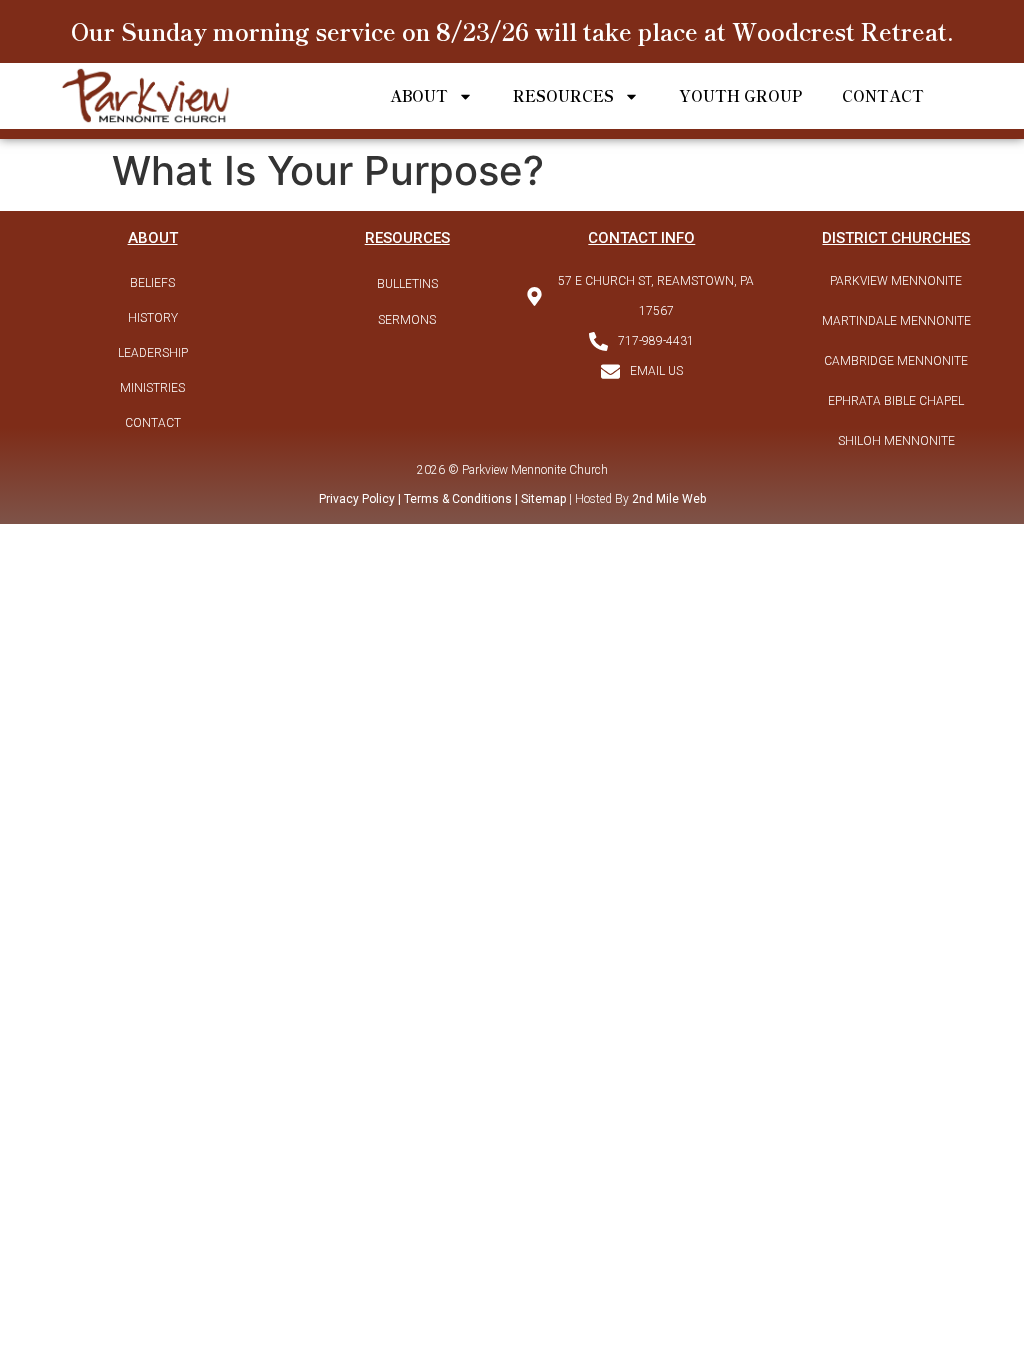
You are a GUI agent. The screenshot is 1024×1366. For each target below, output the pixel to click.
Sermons (407, 320)
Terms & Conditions (458, 499)
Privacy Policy (357, 499)
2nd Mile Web (669, 499)
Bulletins (407, 284)
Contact (883, 95)
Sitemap (542, 499)
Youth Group (740, 95)
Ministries (152, 388)
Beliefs (152, 283)
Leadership (153, 353)
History (153, 318)
